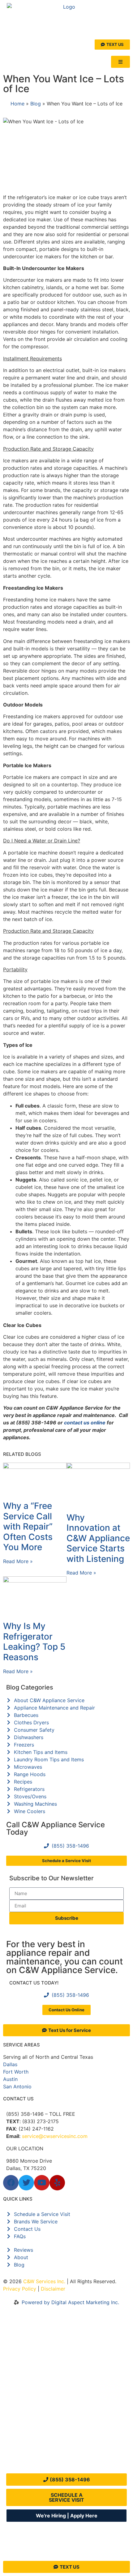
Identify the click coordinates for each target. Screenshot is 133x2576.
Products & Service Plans (28, 2388)
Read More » (18, 1561)
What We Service (32, 2352)
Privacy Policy (20, 2289)
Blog (36, 104)
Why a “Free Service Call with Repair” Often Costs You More (28, 1526)
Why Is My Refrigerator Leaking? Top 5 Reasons (34, 1642)
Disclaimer (53, 2289)
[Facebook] (11, 2183)
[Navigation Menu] (120, 62)
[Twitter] (26, 2183)
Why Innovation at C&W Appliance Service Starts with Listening (98, 1538)
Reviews (22, 2446)
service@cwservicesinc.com (55, 2136)
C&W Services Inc (44, 2281)
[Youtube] (42, 2183)
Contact (22, 2462)
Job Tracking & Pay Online (28, 2410)
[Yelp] (57, 2183)
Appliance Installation (37, 2368)
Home (17, 104)
